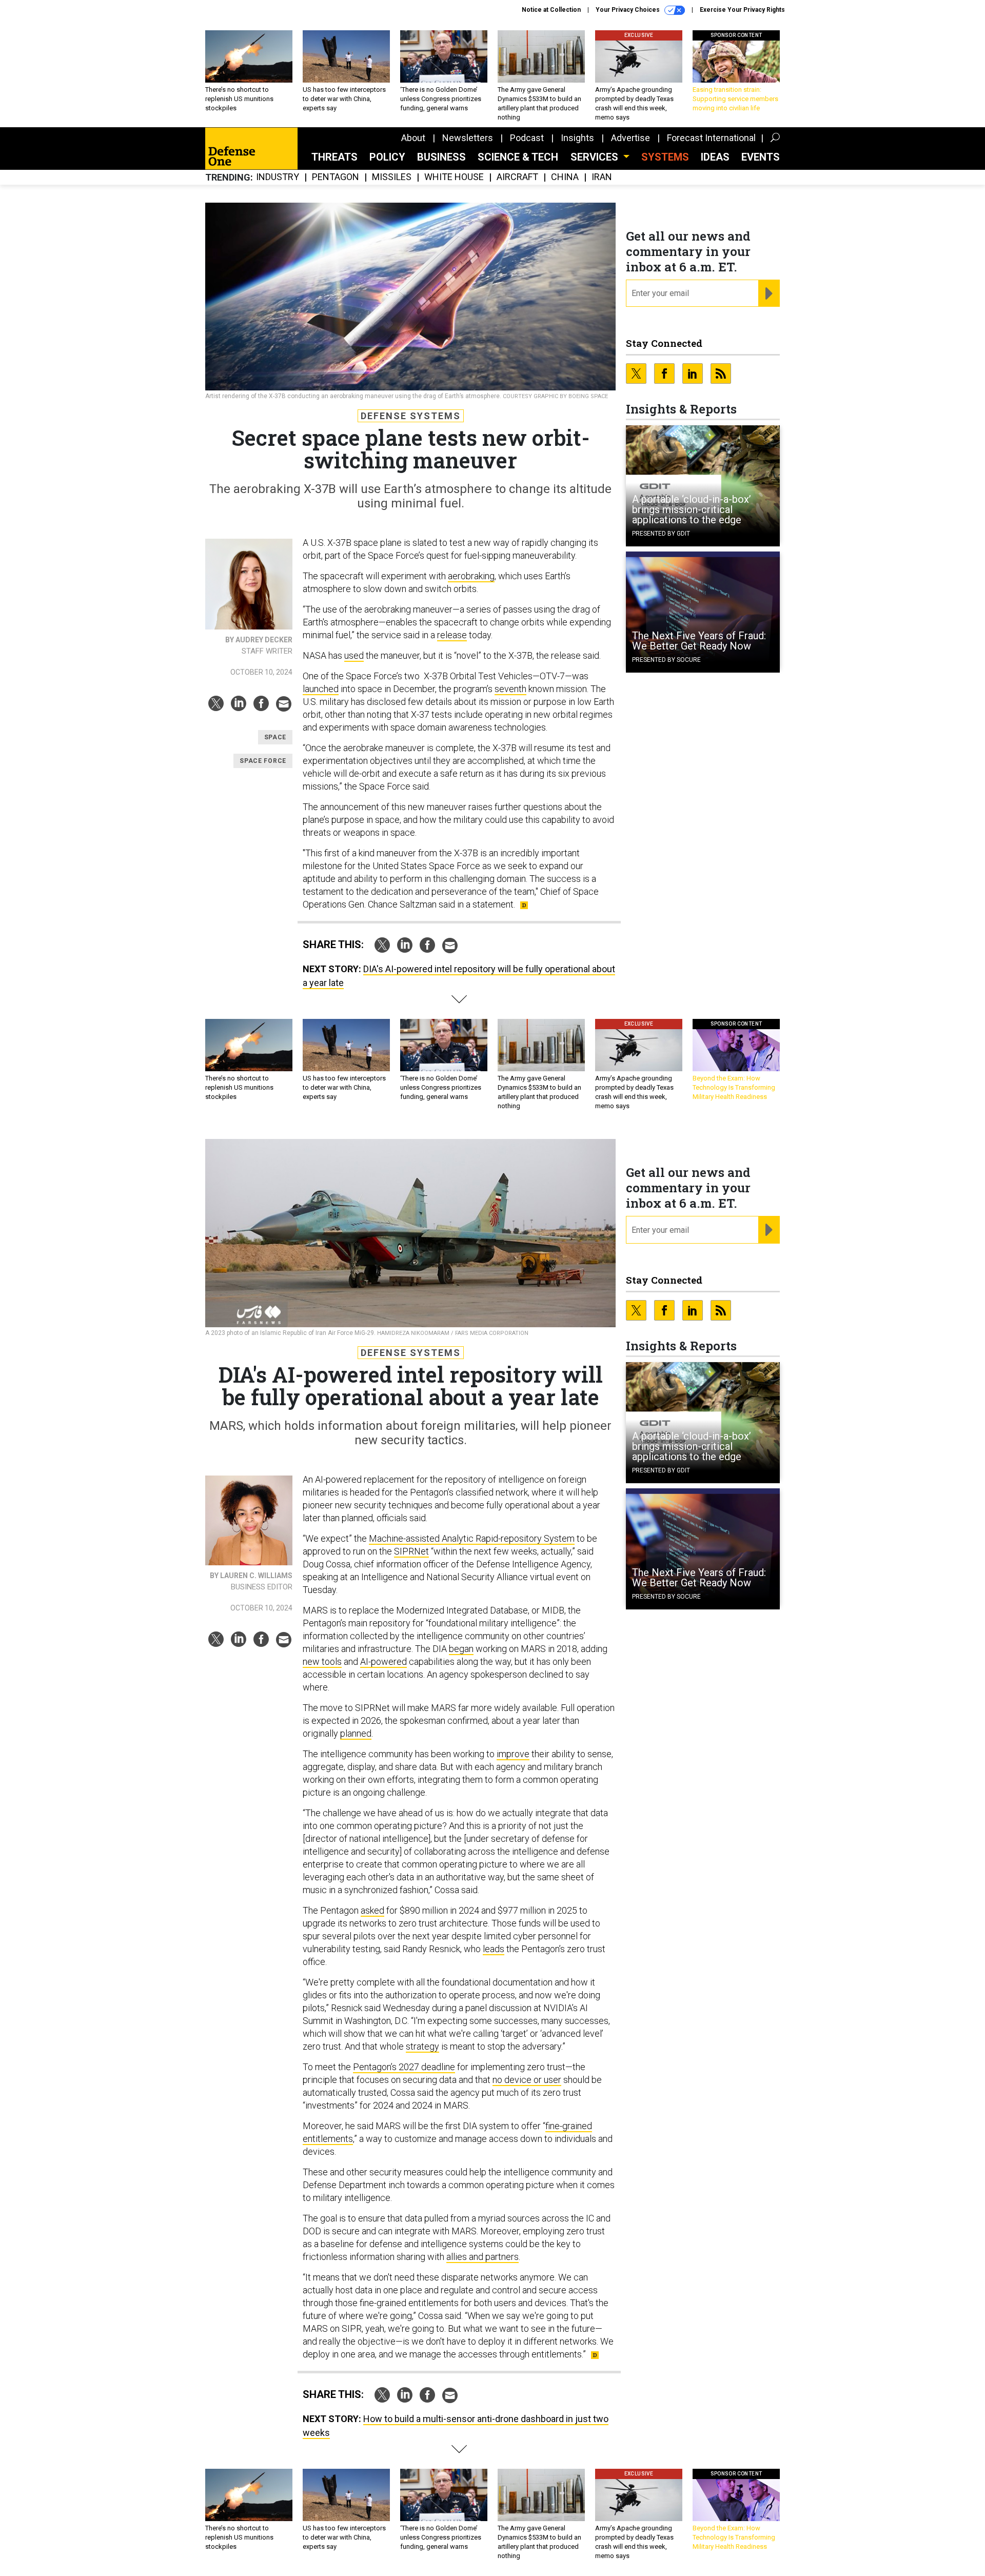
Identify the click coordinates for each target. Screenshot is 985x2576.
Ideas (715, 157)
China (565, 177)
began (461, 1649)
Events (761, 157)
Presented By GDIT (661, 534)
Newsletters (468, 138)
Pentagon (336, 177)
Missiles (392, 177)
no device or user (527, 2080)
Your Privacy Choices (628, 10)
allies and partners (482, 2257)
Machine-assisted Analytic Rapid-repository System (472, 1538)
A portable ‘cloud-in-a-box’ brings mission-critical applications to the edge (692, 509)
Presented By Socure (666, 660)
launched (321, 689)
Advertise (631, 138)
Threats (334, 157)
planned (356, 1733)
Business (441, 157)
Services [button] (596, 157)
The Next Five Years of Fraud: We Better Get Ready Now (699, 641)
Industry (278, 177)
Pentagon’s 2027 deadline (404, 2067)
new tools (322, 1661)
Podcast (527, 138)
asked (372, 1910)
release (452, 635)
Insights (577, 138)
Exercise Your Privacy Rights (742, 10)
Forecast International (711, 138)
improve (513, 1754)
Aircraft (517, 177)
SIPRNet (411, 1551)
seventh (510, 689)
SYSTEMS (665, 157)
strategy (422, 2046)
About (413, 138)
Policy (387, 157)
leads (494, 1949)
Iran (602, 177)
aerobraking (471, 576)
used (354, 655)
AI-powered (383, 1661)
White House (454, 177)
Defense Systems (411, 416)
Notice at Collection (551, 10)
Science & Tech (518, 157)
